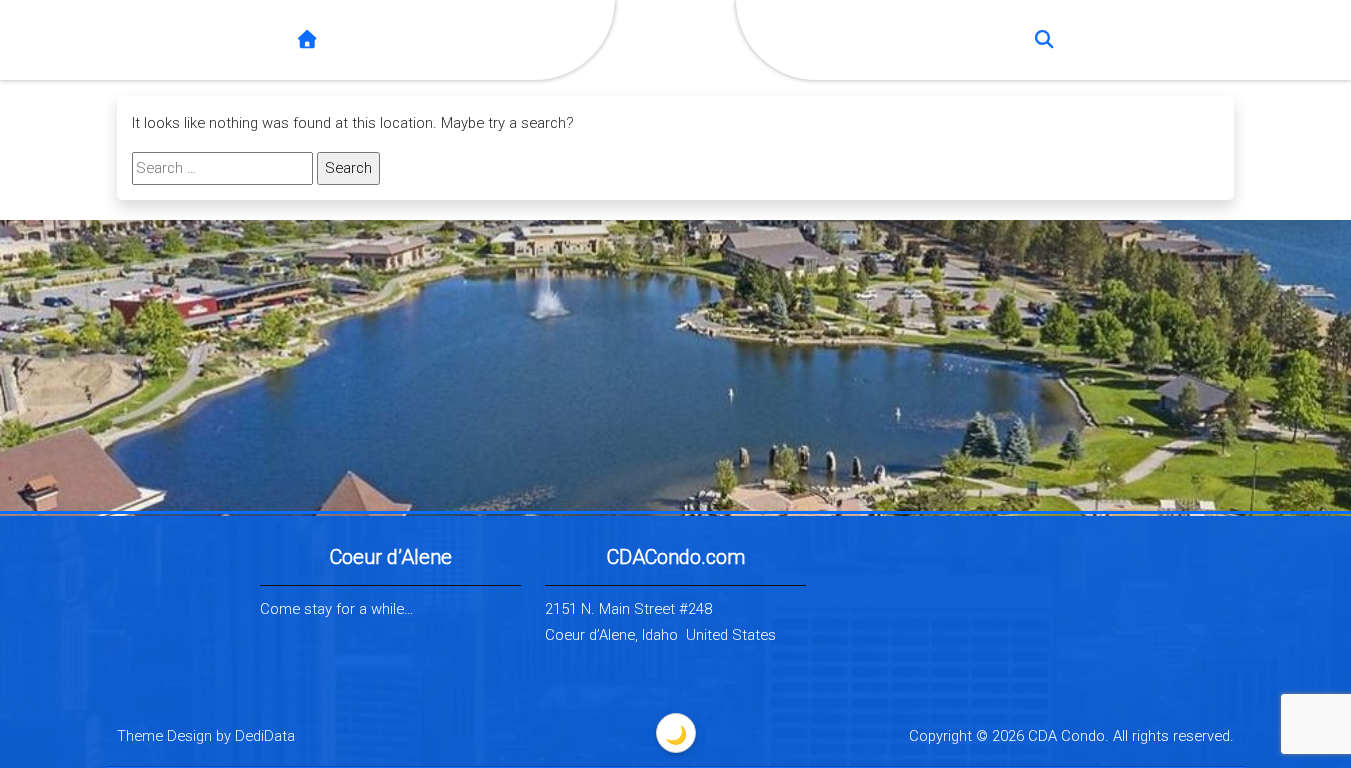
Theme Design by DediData (206, 736)
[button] (1043, 40)
